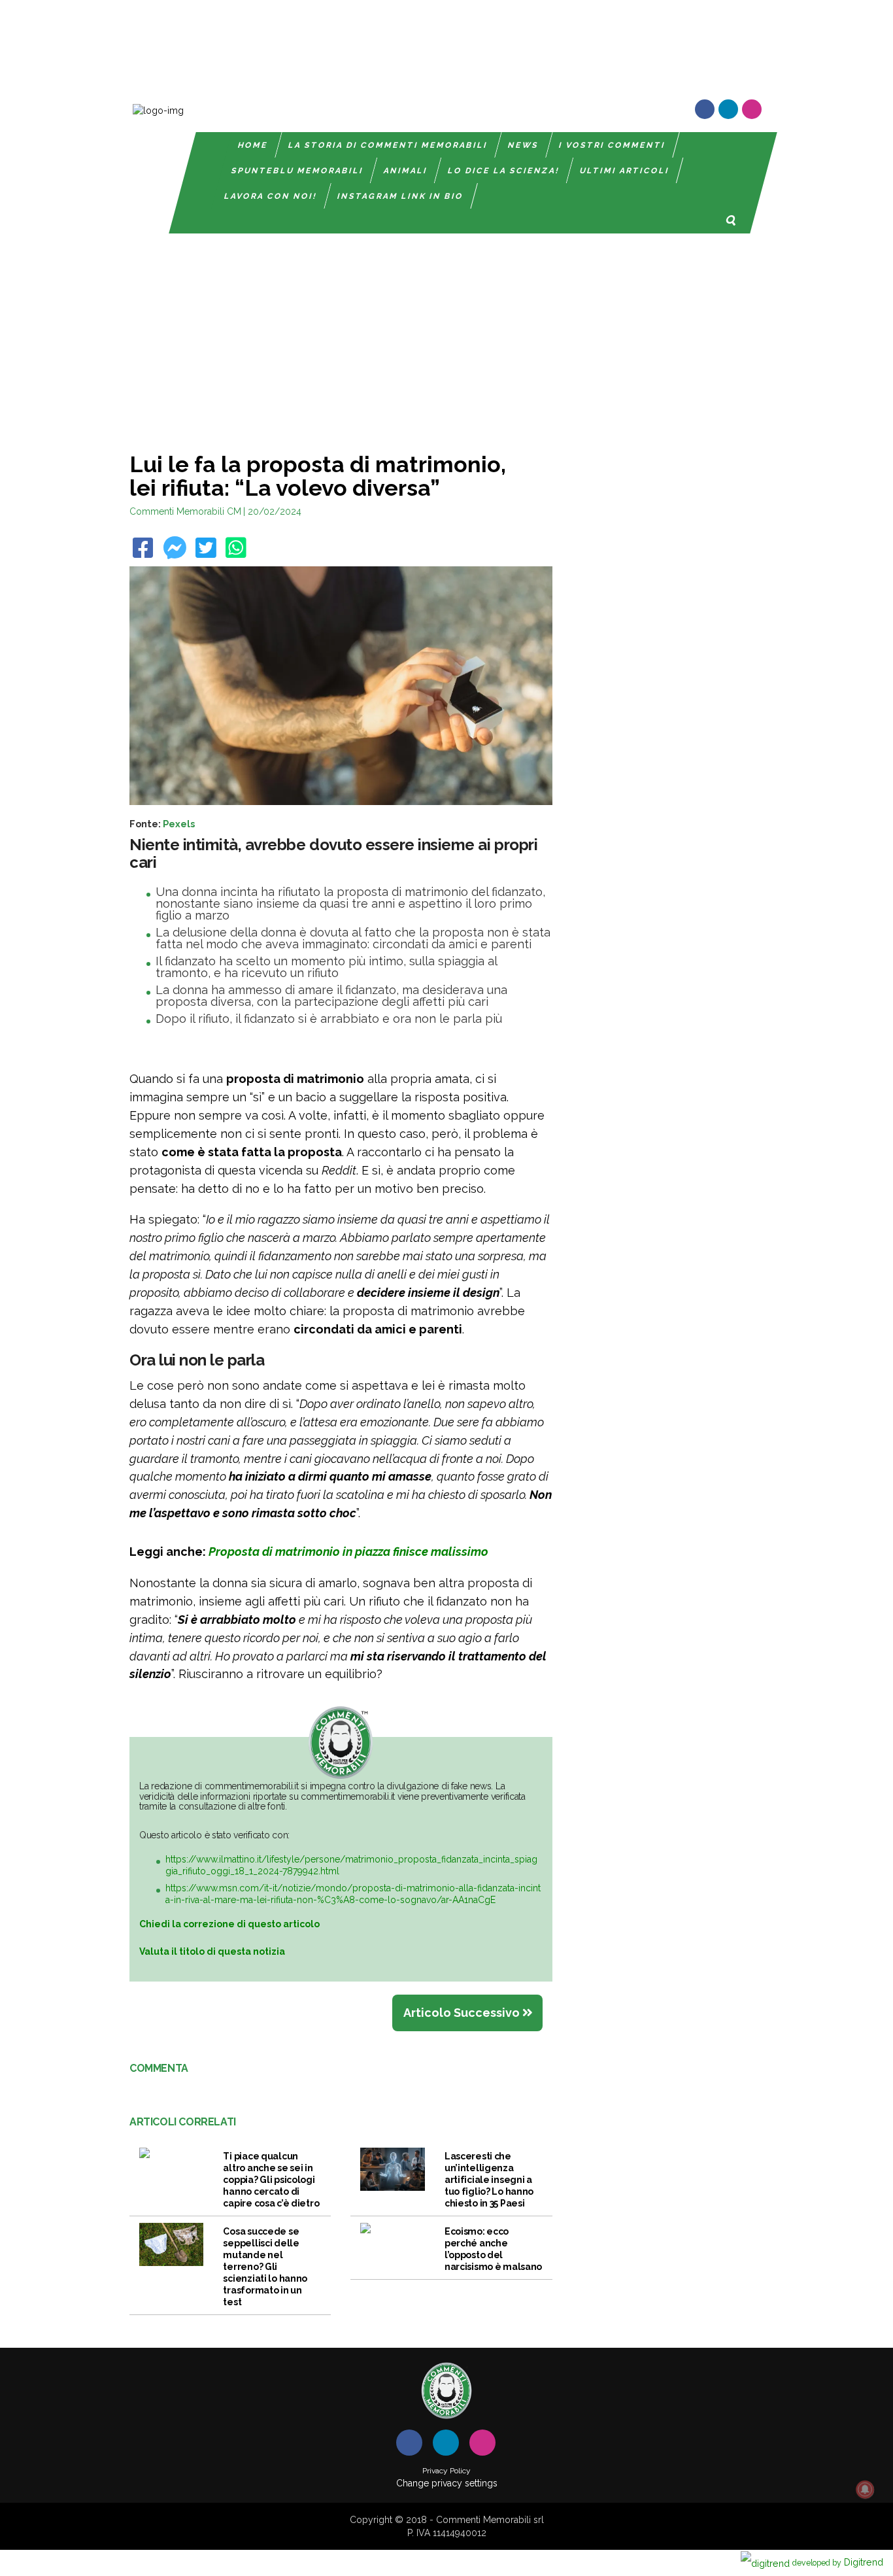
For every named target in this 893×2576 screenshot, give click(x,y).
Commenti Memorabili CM (185, 511)
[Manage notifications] (865, 2490)
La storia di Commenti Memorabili (388, 145)
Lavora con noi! (271, 196)
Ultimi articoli (625, 171)
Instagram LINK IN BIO (400, 196)
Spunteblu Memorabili (297, 171)
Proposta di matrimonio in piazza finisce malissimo (348, 1552)
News (523, 145)
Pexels (179, 824)
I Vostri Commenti (612, 145)
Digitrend (838, 2562)
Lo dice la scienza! (504, 171)
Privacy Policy (446, 2471)
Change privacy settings (447, 2483)
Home (253, 145)
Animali (406, 171)
